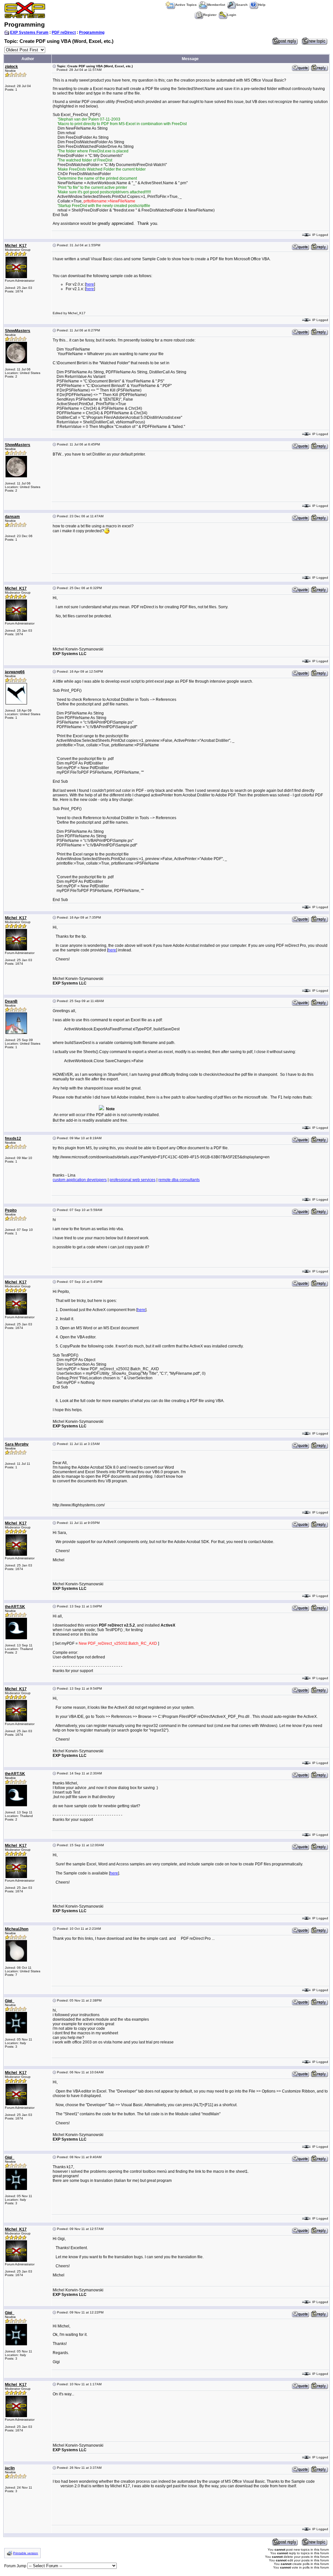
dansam (12, 517)
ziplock (11, 67)
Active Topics (186, 5)
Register (210, 15)
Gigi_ (10, 2001)
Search (242, 5)
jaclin (10, 2468)
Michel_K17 (16, 246)
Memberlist (216, 5)
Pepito (11, 1210)
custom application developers (80, 1180)
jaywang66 (15, 672)
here (90, 284)
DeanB (11, 1001)
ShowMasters (18, 331)
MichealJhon (17, 1929)
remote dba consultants (179, 1180)
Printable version (26, 2553)
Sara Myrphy (17, 1444)
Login (232, 15)
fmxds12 (13, 1139)
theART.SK (15, 1607)
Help (262, 5)
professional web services (133, 1180)
